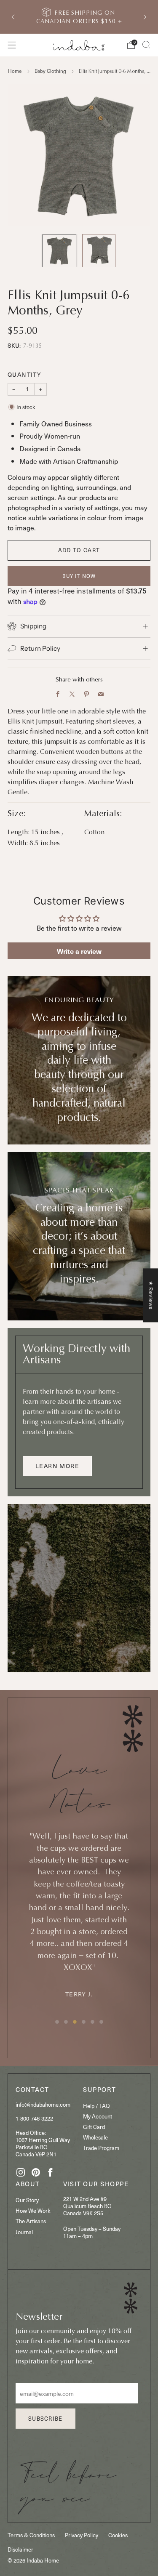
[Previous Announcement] (13, 17)
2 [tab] (66, 2022)
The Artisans (31, 2221)
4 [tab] (84, 2022)
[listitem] (80, 17)
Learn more (57, 1466)
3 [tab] (75, 2022)
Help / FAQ (96, 2106)
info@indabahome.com (43, 2104)
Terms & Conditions (31, 2535)
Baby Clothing (50, 71)
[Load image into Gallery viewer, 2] (99, 251)
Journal (24, 2232)
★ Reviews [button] (151, 1295)
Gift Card (94, 2127)
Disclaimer (20, 2549)
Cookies (118, 2535)
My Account (98, 2116)
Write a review (79, 951)
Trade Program (101, 2148)
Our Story (27, 2200)
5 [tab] (92, 2022)
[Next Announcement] (145, 17)
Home (15, 71)
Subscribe (46, 2418)
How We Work (33, 2210)
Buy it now (79, 576)
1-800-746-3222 (34, 2118)
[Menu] (12, 45)
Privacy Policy (82, 2535)
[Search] (146, 45)
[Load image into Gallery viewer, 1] (59, 251)
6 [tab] (101, 2022)
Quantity (24, 374)
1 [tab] (57, 2022)
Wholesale (95, 2137)
